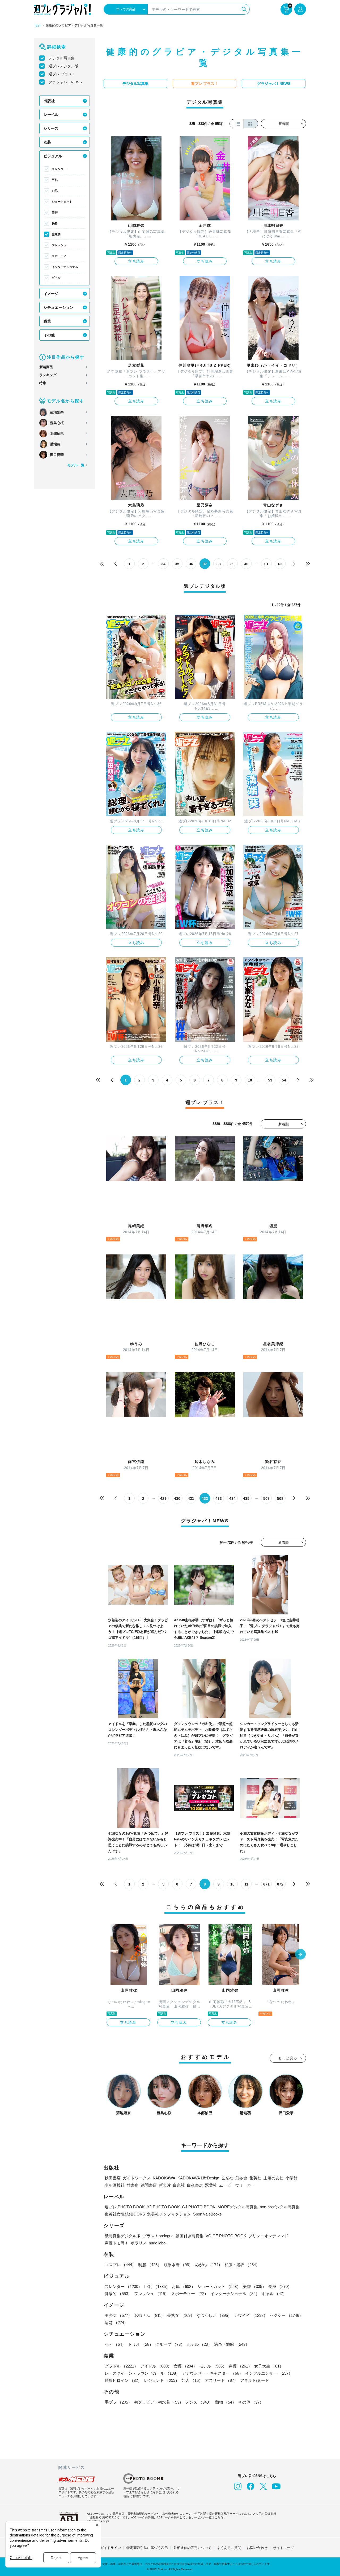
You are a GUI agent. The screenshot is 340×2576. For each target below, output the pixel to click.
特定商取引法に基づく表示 (147, 2548)
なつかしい (214, 2315)
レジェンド (162, 2380)
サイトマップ (283, 2548)
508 (280, 1498)
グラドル (121, 2366)
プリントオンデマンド (268, 2236)
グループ (170, 2344)
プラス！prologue (158, 2236)
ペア (115, 2344)
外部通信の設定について (192, 2548)
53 (270, 1080)
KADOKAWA (164, 2178)
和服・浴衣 (242, 2265)
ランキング (48, 375)
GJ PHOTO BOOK (199, 2207)
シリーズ (51, 128)
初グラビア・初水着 (159, 2402)
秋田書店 (113, 2178)
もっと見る (288, 2058)
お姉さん (150, 2315)
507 (266, 1498)
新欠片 (165, 2185)
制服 (150, 2265)
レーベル (51, 115)
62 (280, 564)
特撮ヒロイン (123, 2380)
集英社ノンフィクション (169, 2214)
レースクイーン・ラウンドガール (142, 2373)
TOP (37, 26)
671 (266, 1884)
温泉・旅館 (232, 2344)
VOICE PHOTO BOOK (226, 2236)
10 (250, 1080)
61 (266, 564)
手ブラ (118, 2402)
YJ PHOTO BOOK (163, 2207)
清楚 (116, 2323)
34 (163, 564)
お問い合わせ (257, 2548)
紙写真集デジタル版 (123, 2236)
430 (177, 1498)
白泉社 (179, 2185)
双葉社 (211, 2185)
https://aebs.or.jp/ (98, 2521)
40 (246, 564)
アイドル (156, 2366)
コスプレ (120, 2265)
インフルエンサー (269, 2373)
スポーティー (61, 256)
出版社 (49, 101)
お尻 (55, 191)
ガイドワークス (137, 2178)
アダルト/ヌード (255, 2380)
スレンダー (59, 169)
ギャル (56, 278)
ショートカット (62, 202)
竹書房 (133, 2185)
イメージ (51, 294)
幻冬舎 (241, 2178)
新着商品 (46, 367)
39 (232, 564)
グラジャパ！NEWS (65, 82)
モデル (213, 2366)
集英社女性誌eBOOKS (125, 2214)
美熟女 (181, 2315)
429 (163, 1498)
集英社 (255, 2178)
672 (280, 1884)
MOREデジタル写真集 (238, 2207)
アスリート (221, 2380)
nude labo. (158, 2243)
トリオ (141, 2344)
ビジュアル (53, 156)
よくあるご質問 (229, 2548)
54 (284, 1080)
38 (219, 564)
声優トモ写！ (117, 2243)
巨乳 (55, 180)
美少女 (118, 2315)
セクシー (286, 2315)
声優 (240, 2366)
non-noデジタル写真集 (280, 2207)
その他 (49, 335)
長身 (55, 223)
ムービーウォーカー (237, 2185)
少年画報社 (115, 2185)
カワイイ (251, 2315)
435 (246, 1498)
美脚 (55, 212)
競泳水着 (178, 2265)
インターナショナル (65, 267)
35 (177, 564)
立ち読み (136, 261)
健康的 (56, 234)
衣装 (47, 142)
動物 (226, 2402)
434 (232, 1498)
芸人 (192, 2380)
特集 (43, 383)
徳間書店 (149, 2185)
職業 (47, 321)
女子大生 (269, 2366)
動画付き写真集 (190, 2236)
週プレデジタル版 (63, 66)
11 (246, 1884)
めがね (209, 2265)
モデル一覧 (76, 465)
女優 (185, 2366)
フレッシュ (59, 245)
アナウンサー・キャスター (212, 2373)
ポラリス (139, 2243)
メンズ (199, 2402)
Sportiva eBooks (207, 2214)
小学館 (292, 2178)
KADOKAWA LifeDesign (198, 2178)
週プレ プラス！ (62, 74)
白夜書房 (195, 2185)
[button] (300, 1955)
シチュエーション (58, 307)
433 (219, 1498)
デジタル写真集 (62, 58)
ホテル (199, 2344)
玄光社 (227, 2178)
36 (191, 564)
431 (191, 1498)
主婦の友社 (273, 2178)
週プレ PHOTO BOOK (125, 2207)
